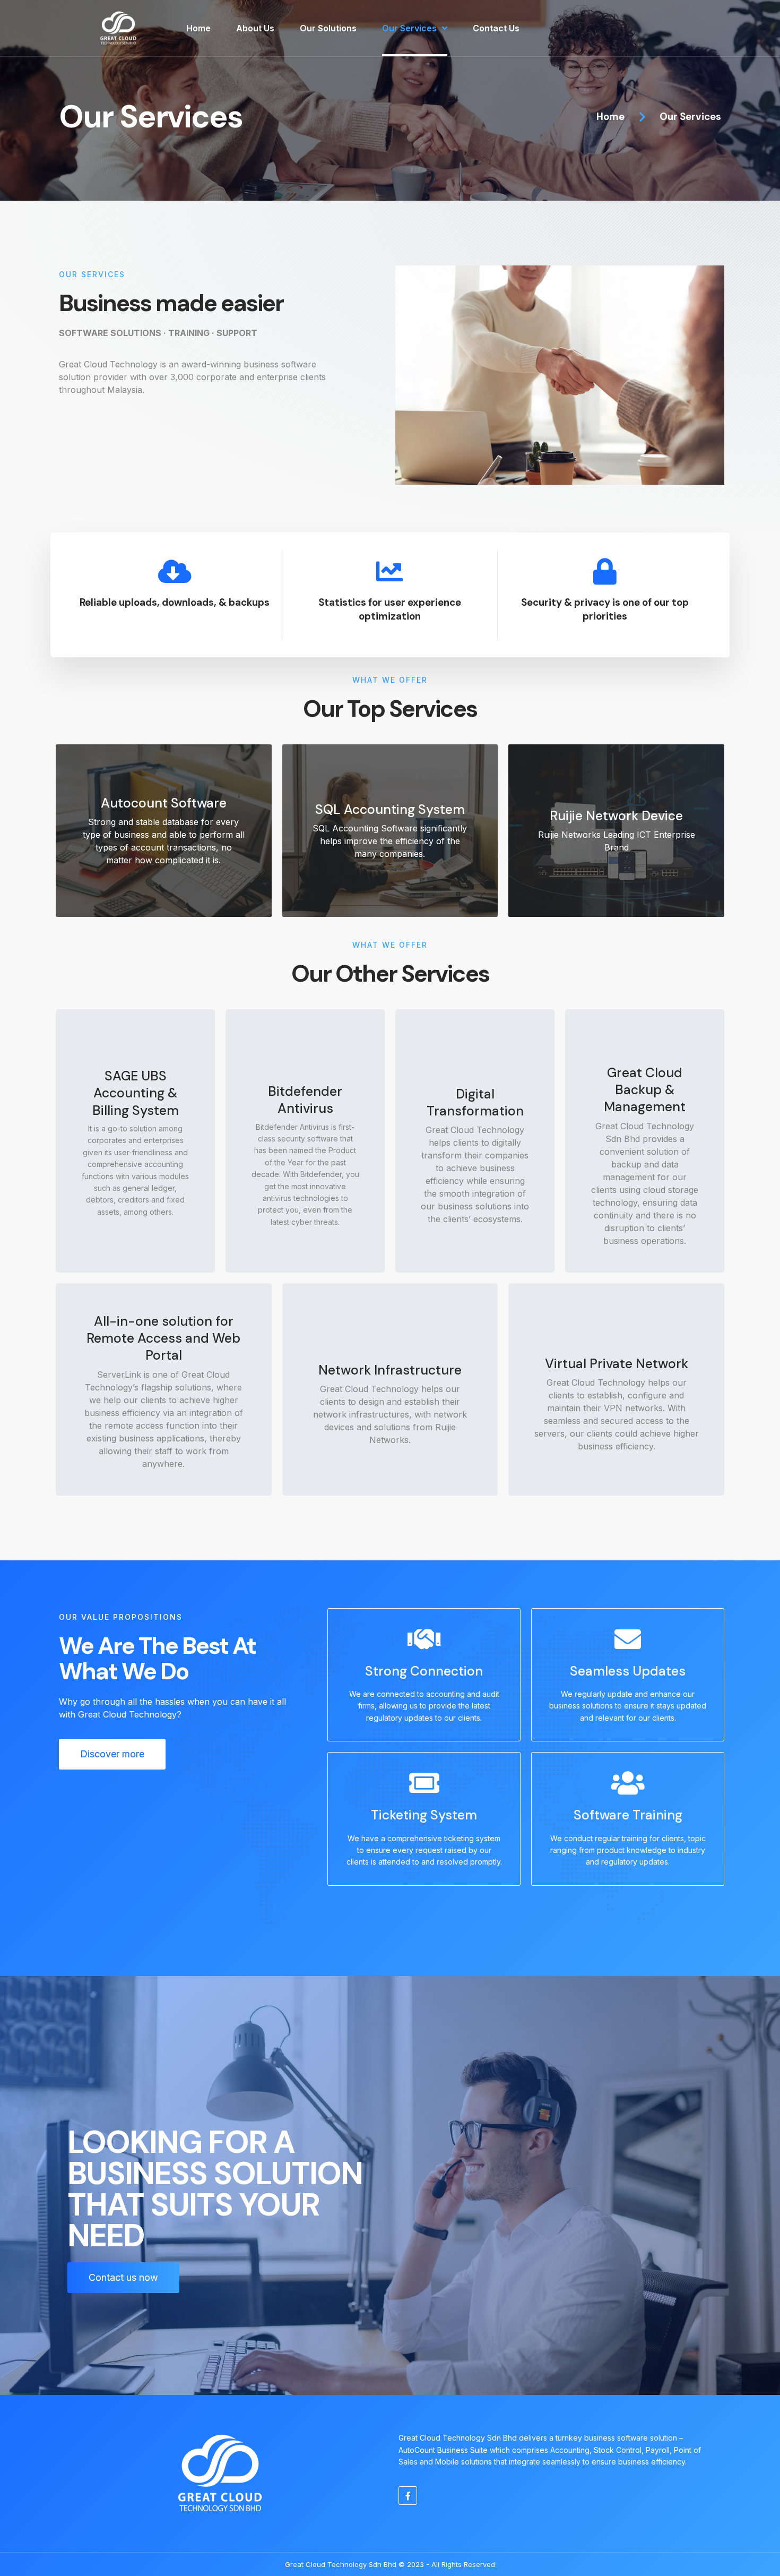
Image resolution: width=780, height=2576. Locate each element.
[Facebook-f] (408, 2496)
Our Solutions (328, 28)
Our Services (409, 28)
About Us (255, 28)
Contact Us (496, 28)
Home (198, 28)
